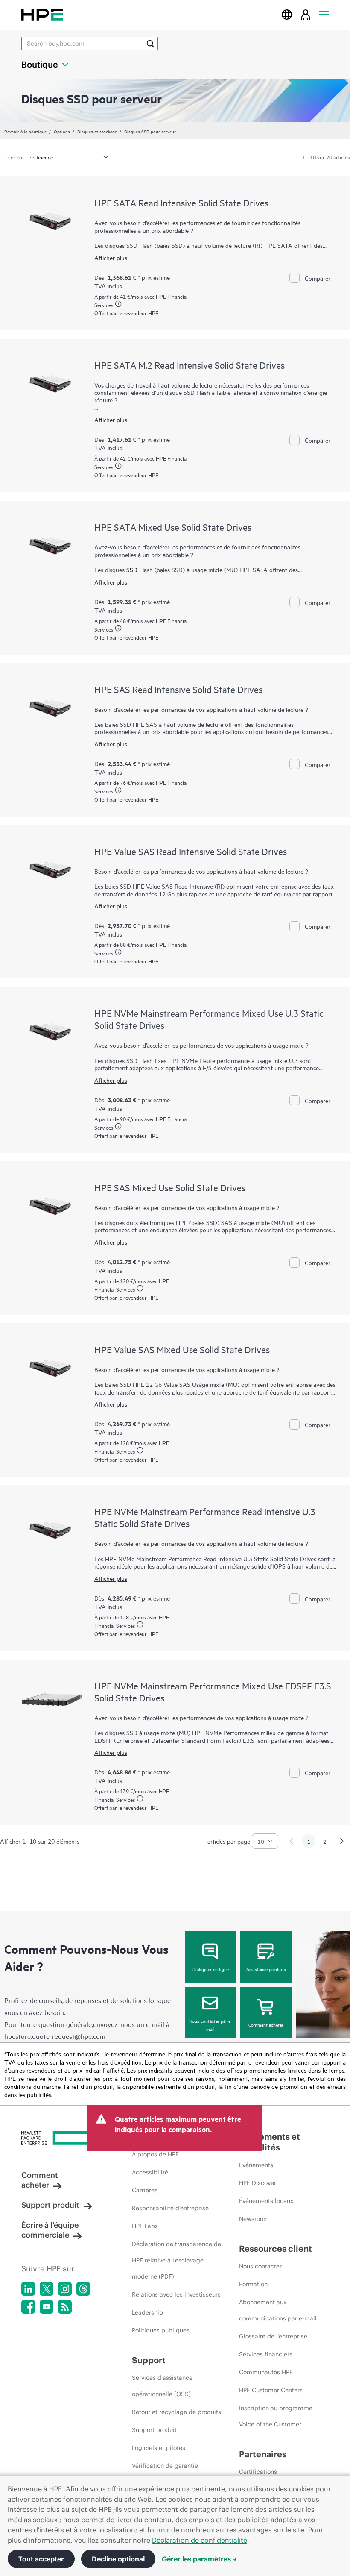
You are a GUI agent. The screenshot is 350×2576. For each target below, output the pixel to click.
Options (62, 131)
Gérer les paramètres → (199, 2559)
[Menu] (324, 14)
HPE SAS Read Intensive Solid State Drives (178, 689)
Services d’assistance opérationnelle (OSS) (162, 2386)
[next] (342, 1841)
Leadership (147, 2312)
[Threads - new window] (83, 2289)
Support (149, 2360)
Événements (256, 2165)
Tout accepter (41, 2559)
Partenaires (263, 2454)
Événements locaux (266, 2201)
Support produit (50, 2205)
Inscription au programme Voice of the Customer (276, 2416)
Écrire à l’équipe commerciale (50, 2230)
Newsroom (254, 2219)
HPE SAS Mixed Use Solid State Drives (170, 1187)
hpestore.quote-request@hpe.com (55, 2036)
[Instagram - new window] (65, 2289)
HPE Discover (258, 2183)
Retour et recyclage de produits (176, 2412)
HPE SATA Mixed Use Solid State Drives (173, 527)
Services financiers (266, 2354)
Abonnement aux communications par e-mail (278, 2310)
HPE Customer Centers (271, 2390)
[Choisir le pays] (287, 14)
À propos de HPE (155, 2154)
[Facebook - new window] (28, 2307)
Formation (253, 2284)
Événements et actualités (270, 2142)
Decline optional (118, 2559)
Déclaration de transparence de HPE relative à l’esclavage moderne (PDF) (176, 2260)
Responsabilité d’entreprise (170, 2208)
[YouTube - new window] (47, 2307)
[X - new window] (47, 2289)
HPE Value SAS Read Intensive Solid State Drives (191, 851)
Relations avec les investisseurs (176, 2294)
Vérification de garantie (165, 2466)
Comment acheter (266, 2024)
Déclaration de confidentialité (200, 2540)
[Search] (150, 44)
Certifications (258, 2472)
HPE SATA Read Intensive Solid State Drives (181, 203)
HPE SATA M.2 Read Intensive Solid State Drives (190, 365)
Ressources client (276, 2248)
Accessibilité (150, 2172)
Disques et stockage (97, 131)
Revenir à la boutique (25, 131)
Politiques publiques (161, 2330)
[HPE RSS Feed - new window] (65, 2307)
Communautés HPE (266, 2372)
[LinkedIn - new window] (28, 2289)
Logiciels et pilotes (159, 2448)
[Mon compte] (306, 14)
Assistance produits (266, 1969)
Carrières (145, 2190)
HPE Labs (145, 2226)
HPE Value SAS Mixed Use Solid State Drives (182, 1349)
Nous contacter (260, 2266)
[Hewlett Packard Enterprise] (42, 14)
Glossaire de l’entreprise (273, 2336)
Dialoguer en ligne (211, 1969)
